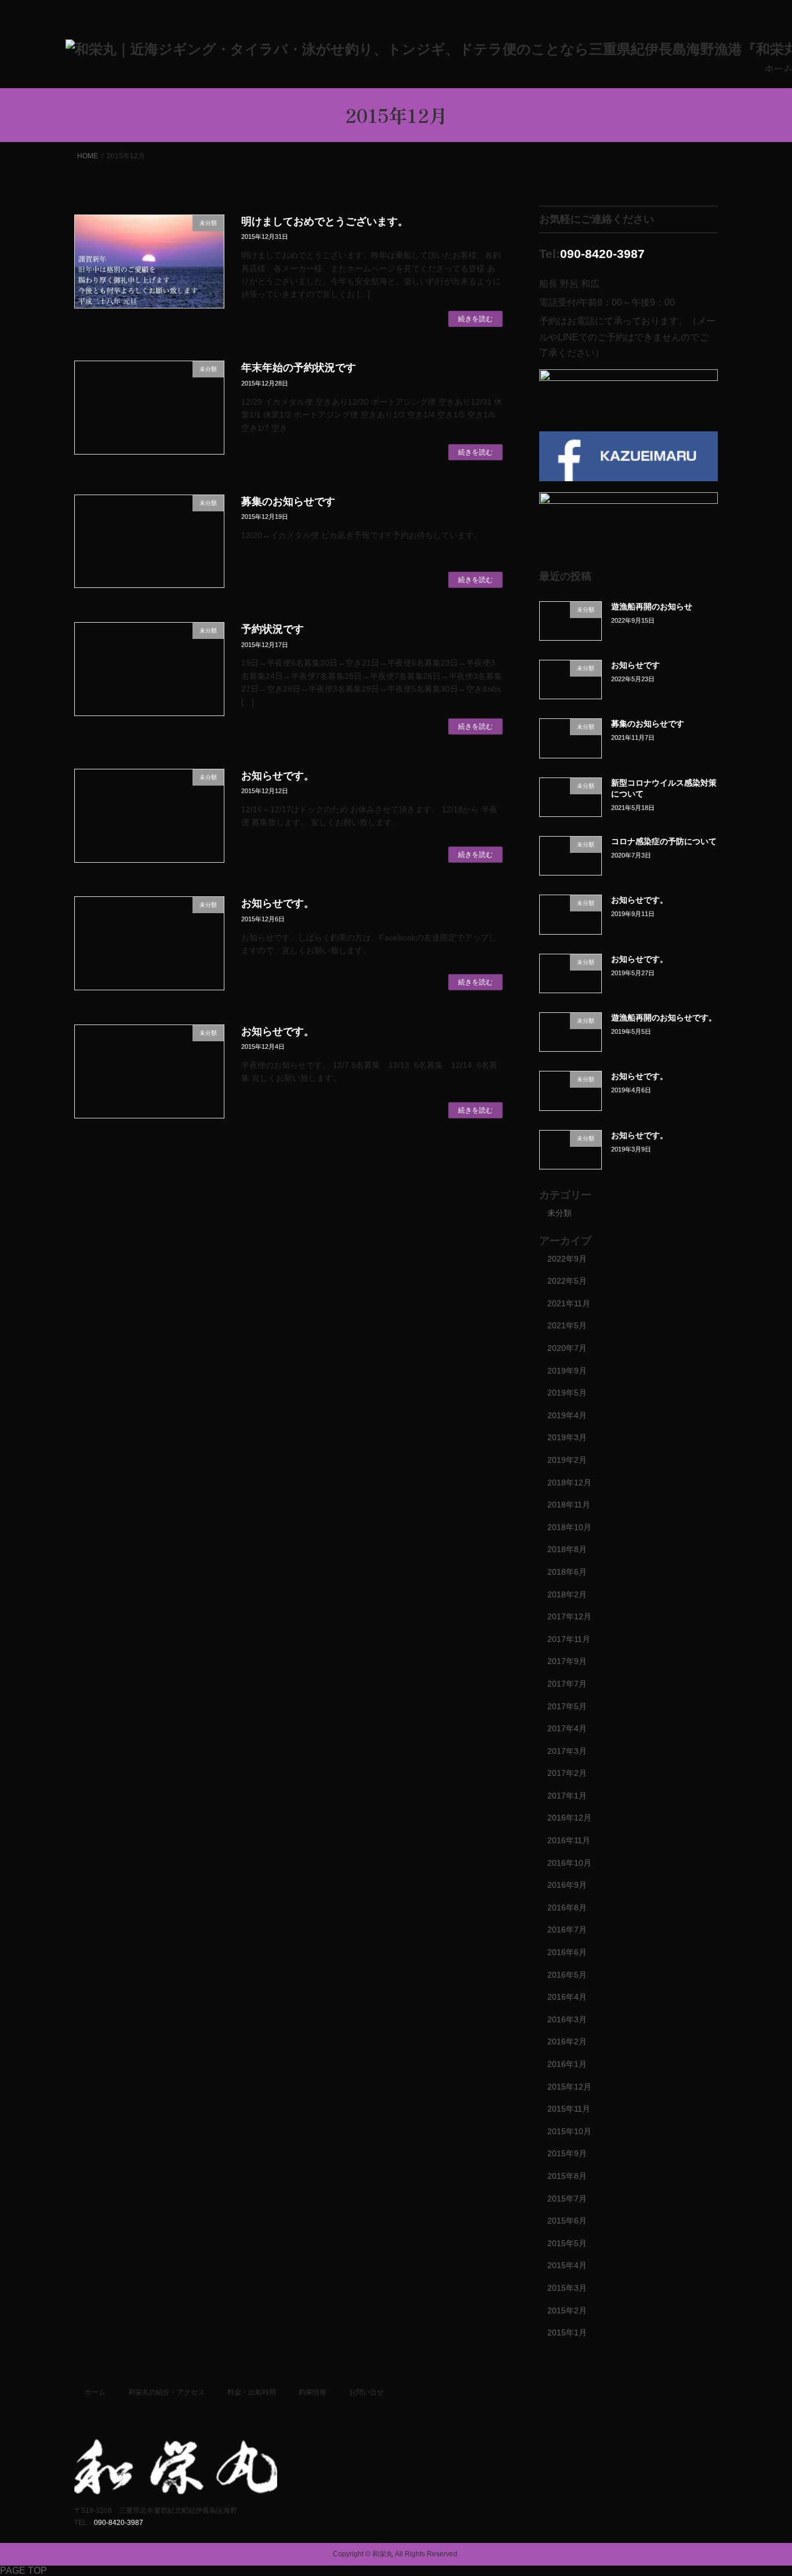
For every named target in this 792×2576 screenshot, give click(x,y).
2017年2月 (567, 1773)
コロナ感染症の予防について (664, 841)
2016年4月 (567, 1997)
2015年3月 (567, 2288)
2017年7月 (567, 1684)
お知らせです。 (278, 776)
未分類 (560, 1213)
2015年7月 (567, 2199)
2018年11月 (569, 1505)
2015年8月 (567, 2176)
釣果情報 (313, 2392)
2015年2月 (567, 2310)
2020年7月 (567, 1348)
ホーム (95, 2392)
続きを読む (475, 319)
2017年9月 (567, 1661)
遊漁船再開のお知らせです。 (664, 1018)
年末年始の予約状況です (299, 368)
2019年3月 (567, 1437)
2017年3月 (567, 1751)
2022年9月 (567, 1259)
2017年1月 (567, 1796)
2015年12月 (569, 2087)
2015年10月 (569, 2131)
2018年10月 (569, 1527)
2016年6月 (567, 1952)
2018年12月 (569, 1483)
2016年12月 (569, 1818)
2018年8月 (567, 1549)
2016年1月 (567, 2064)
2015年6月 (567, 2221)
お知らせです (635, 665)
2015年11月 (569, 2109)
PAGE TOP (23, 2570)
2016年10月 (569, 1863)
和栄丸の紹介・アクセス (166, 2392)
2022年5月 (567, 1281)
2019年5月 (567, 1393)
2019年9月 (567, 1371)
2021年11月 (569, 1303)
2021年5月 (567, 1326)
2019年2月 (567, 1460)
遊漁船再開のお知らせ (652, 606)
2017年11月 (569, 1639)
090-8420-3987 (602, 254)
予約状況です (273, 629)
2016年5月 (567, 1975)
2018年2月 (567, 1594)
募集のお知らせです (288, 502)
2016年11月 (569, 1840)
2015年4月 (567, 2265)
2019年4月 (567, 1415)
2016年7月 (567, 1930)
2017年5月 (567, 1706)
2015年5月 (567, 2243)
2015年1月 (567, 2332)
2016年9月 (567, 1885)
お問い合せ (366, 2392)
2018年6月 (567, 1572)
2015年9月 (567, 2153)
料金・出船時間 (252, 2392)
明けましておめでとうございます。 (325, 221)
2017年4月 (567, 1728)
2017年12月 (569, 1616)
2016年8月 (567, 1908)
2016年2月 (567, 2042)
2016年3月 (567, 2019)
